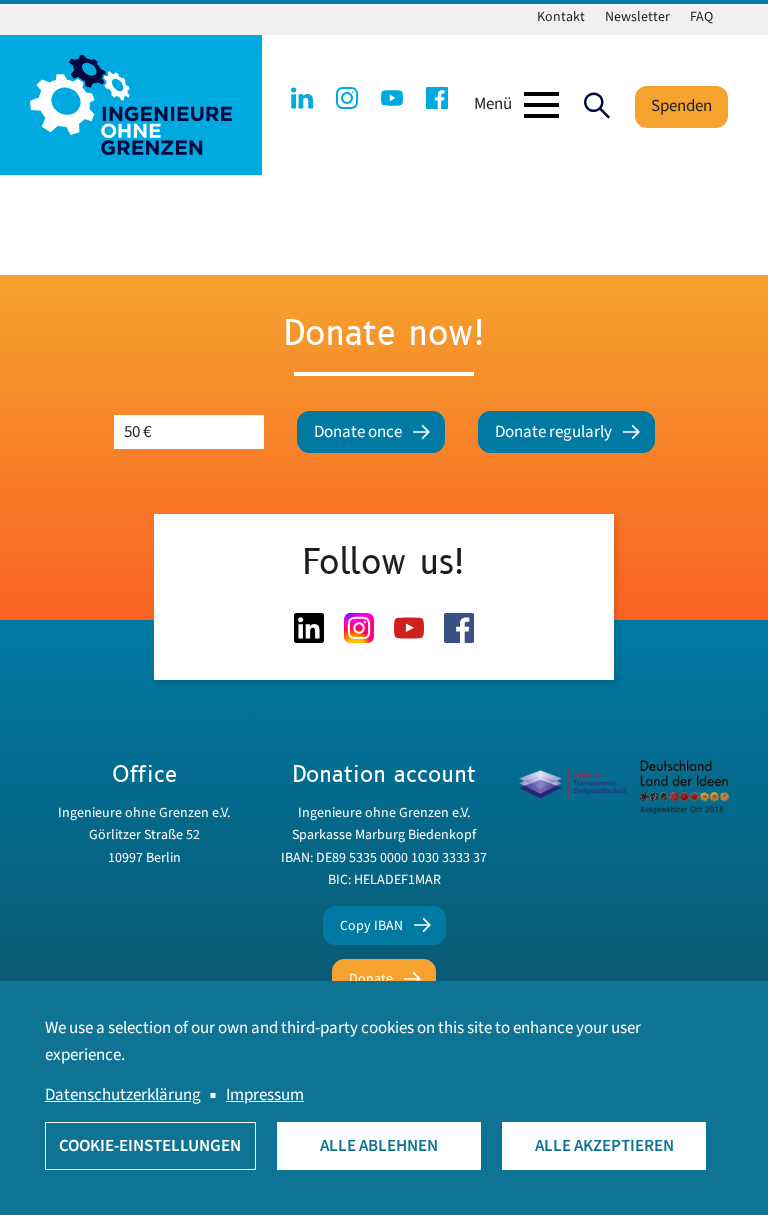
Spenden (681, 106)
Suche (597, 105)
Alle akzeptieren (604, 1146)
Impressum (265, 1095)
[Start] (131, 104)
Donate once (358, 432)
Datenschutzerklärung (123, 1095)
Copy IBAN (371, 926)
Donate (371, 979)
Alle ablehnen (379, 1146)
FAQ (701, 17)
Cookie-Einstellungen (150, 1146)
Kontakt (561, 17)
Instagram (347, 98)
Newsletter (637, 17)
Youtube (392, 98)
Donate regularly (553, 432)
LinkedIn (302, 98)
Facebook (437, 98)
